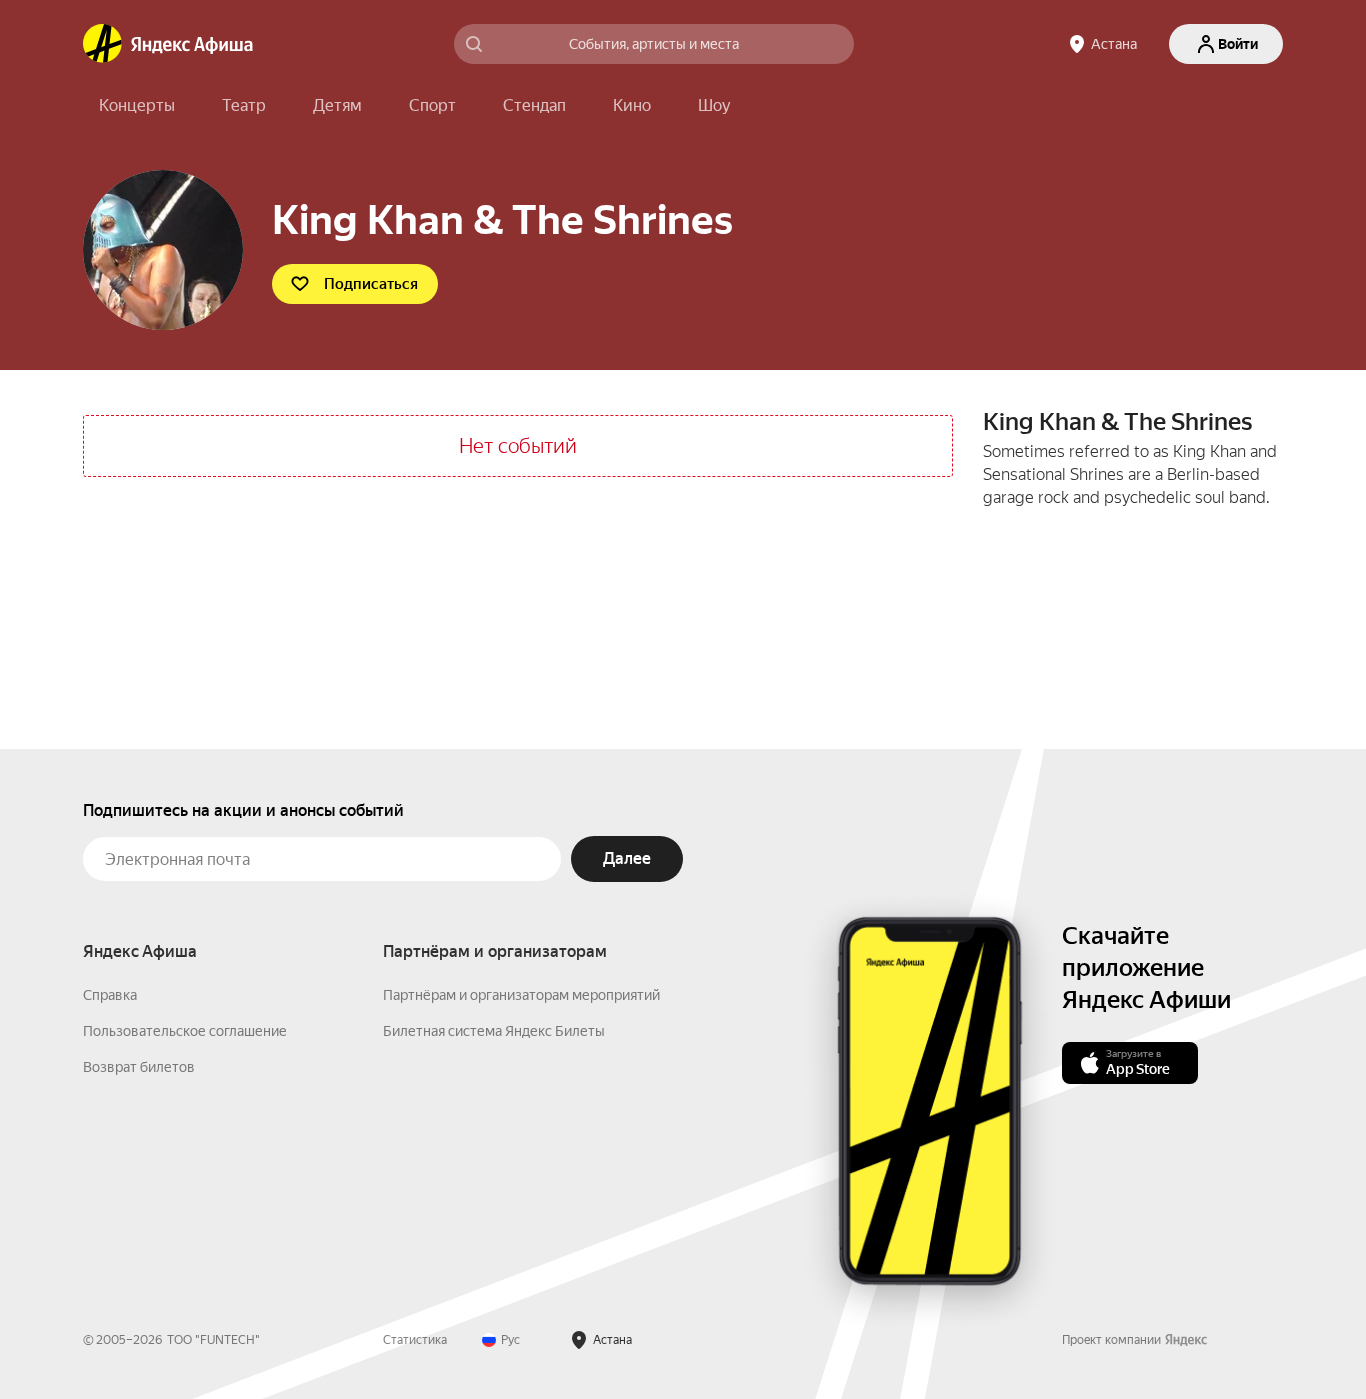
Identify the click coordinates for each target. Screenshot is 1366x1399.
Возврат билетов (139, 1067)
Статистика (415, 1340)
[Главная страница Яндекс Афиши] (103, 44)
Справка (110, 995)
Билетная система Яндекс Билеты (494, 1031)
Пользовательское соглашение (185, 1031)
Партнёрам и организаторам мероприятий (521, 995)
